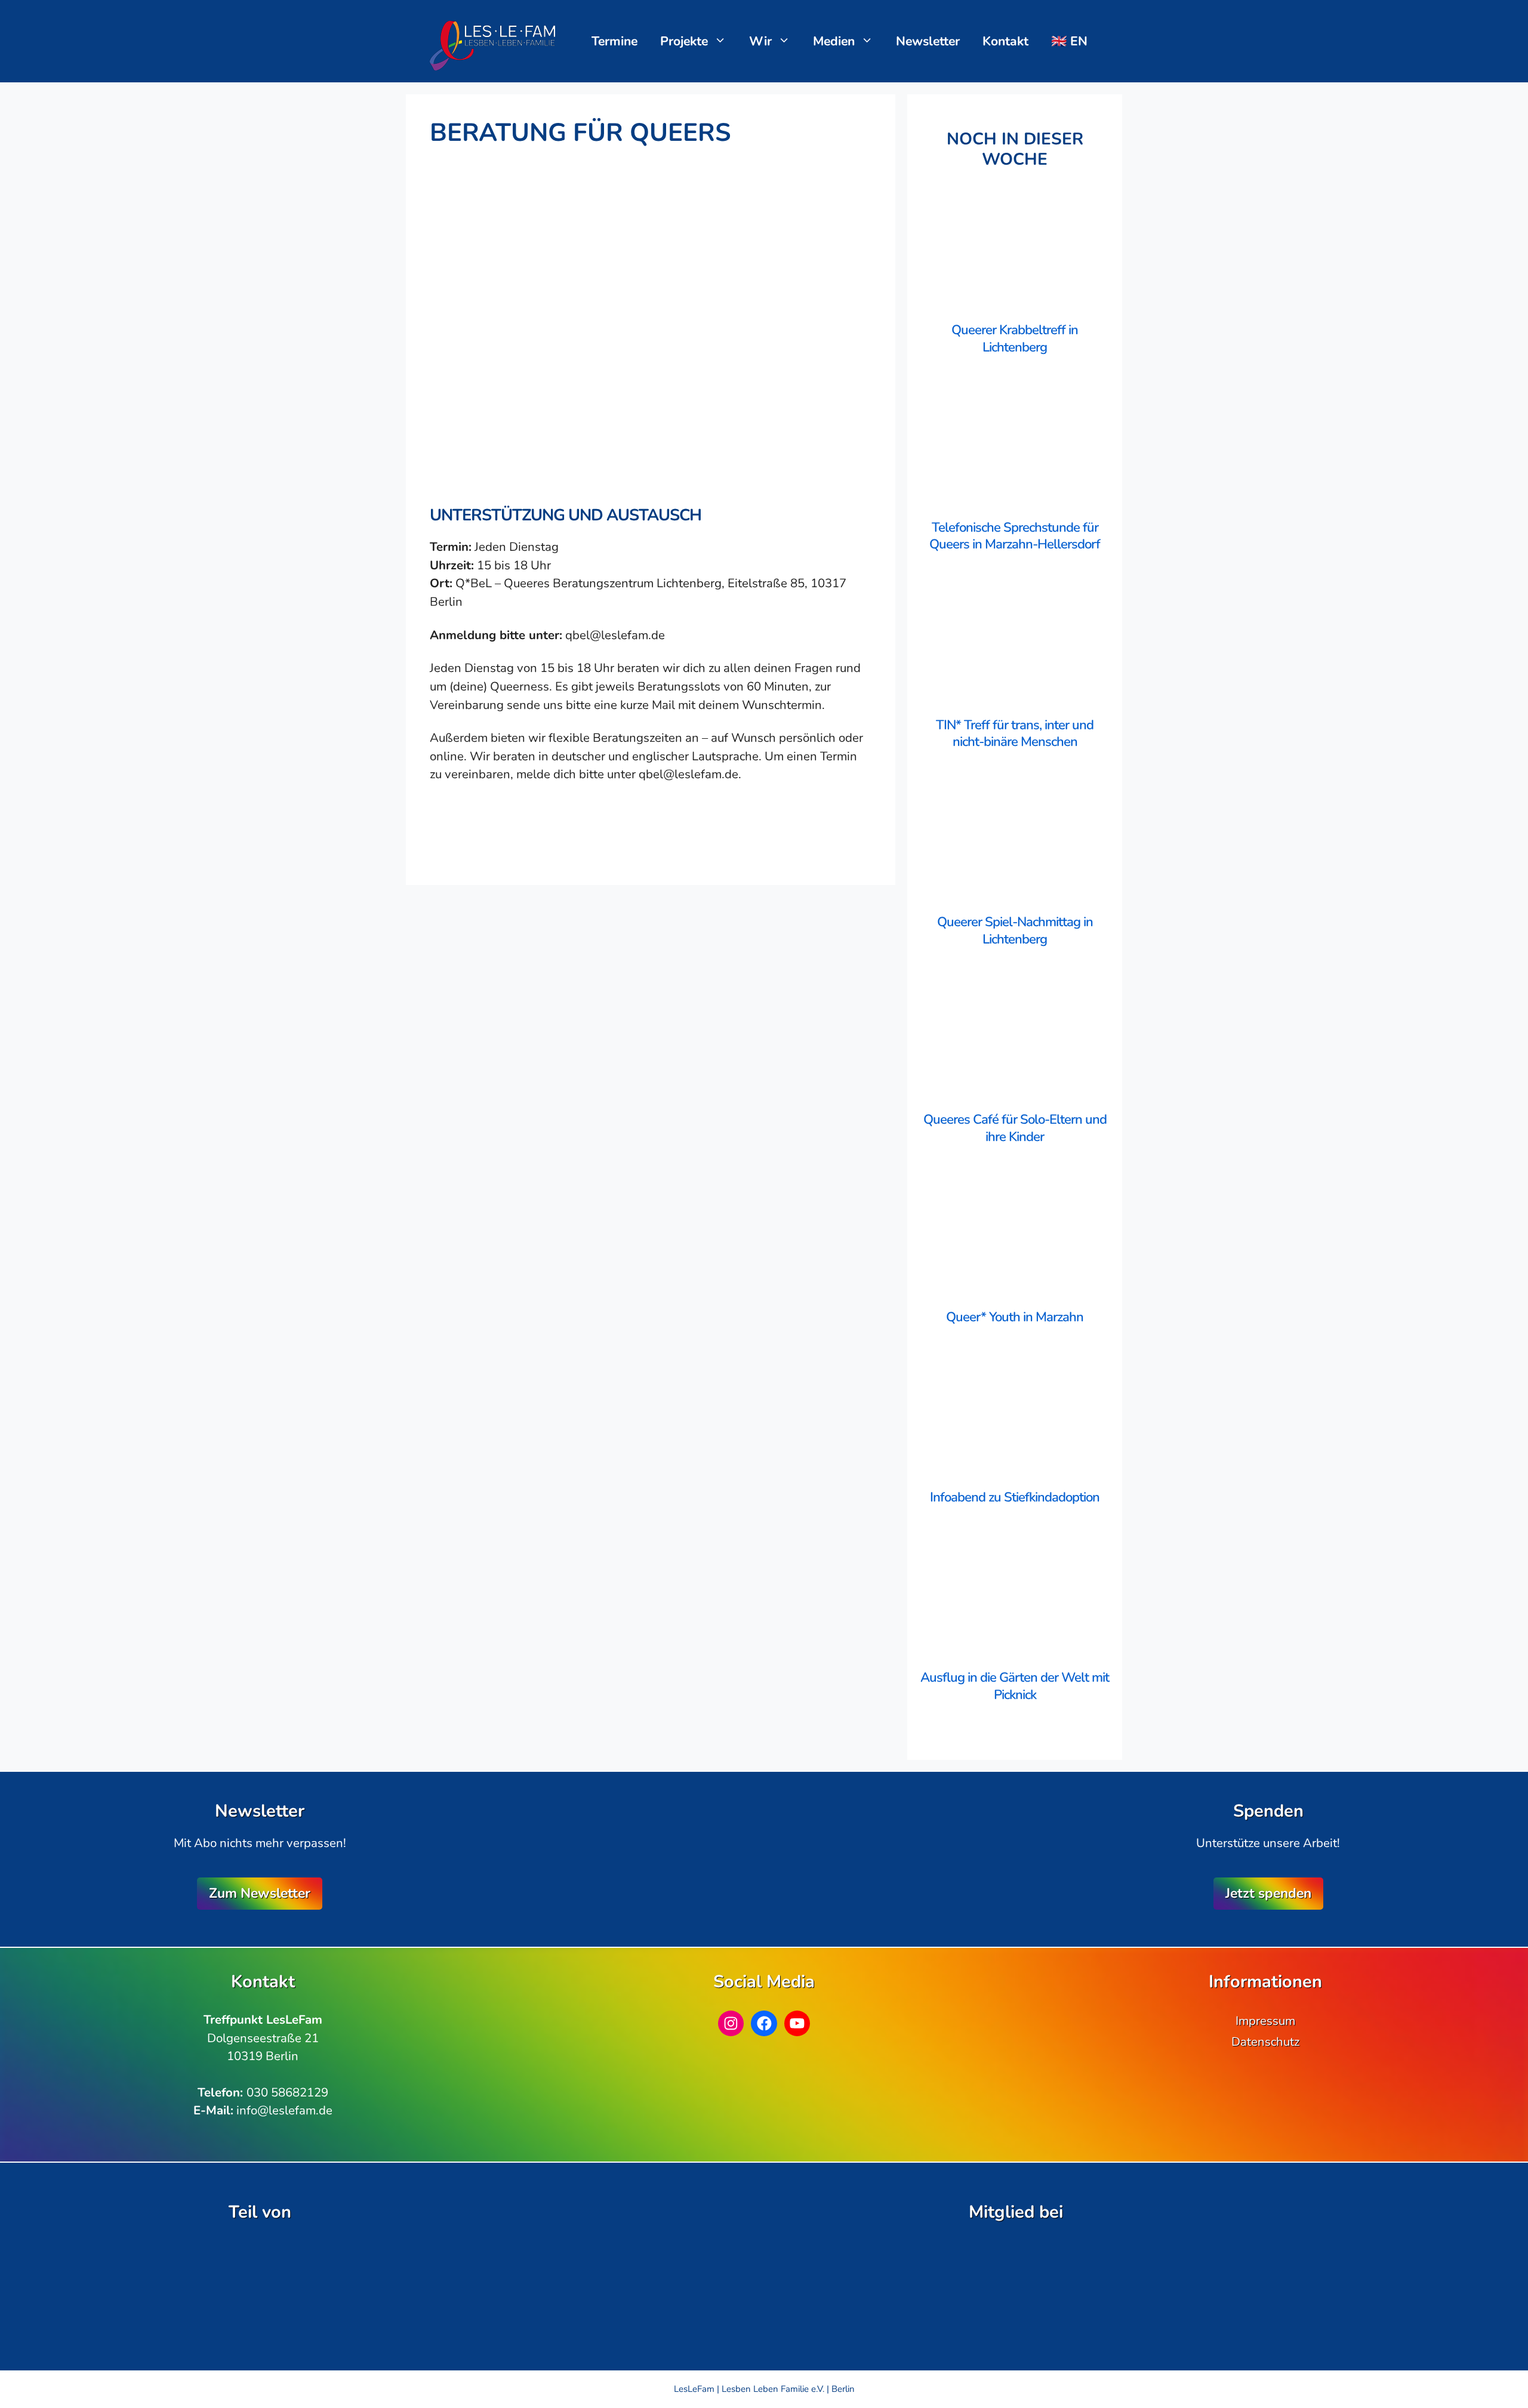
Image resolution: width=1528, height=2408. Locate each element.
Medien (834, 41)
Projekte (684, 41)
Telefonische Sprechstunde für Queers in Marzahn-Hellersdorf (1015, 536)
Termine (614, 41)
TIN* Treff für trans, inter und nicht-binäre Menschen (1015, 734)
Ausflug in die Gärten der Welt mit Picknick (1015, 1686)
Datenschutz (1265, 2042)
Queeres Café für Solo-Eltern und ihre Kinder (1015, 1128)
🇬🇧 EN (1069, 41)
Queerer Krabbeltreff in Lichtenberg (1015, 339)
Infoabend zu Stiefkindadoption (1015, 1497)
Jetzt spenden (1268, 1893)
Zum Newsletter (260, 1893)
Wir (760, 41)
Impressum (1265, 2021)
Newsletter (928, 41)
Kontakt (1005, 41)
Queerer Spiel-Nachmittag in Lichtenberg (1015, 931)
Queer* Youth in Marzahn (1015, 1317)
